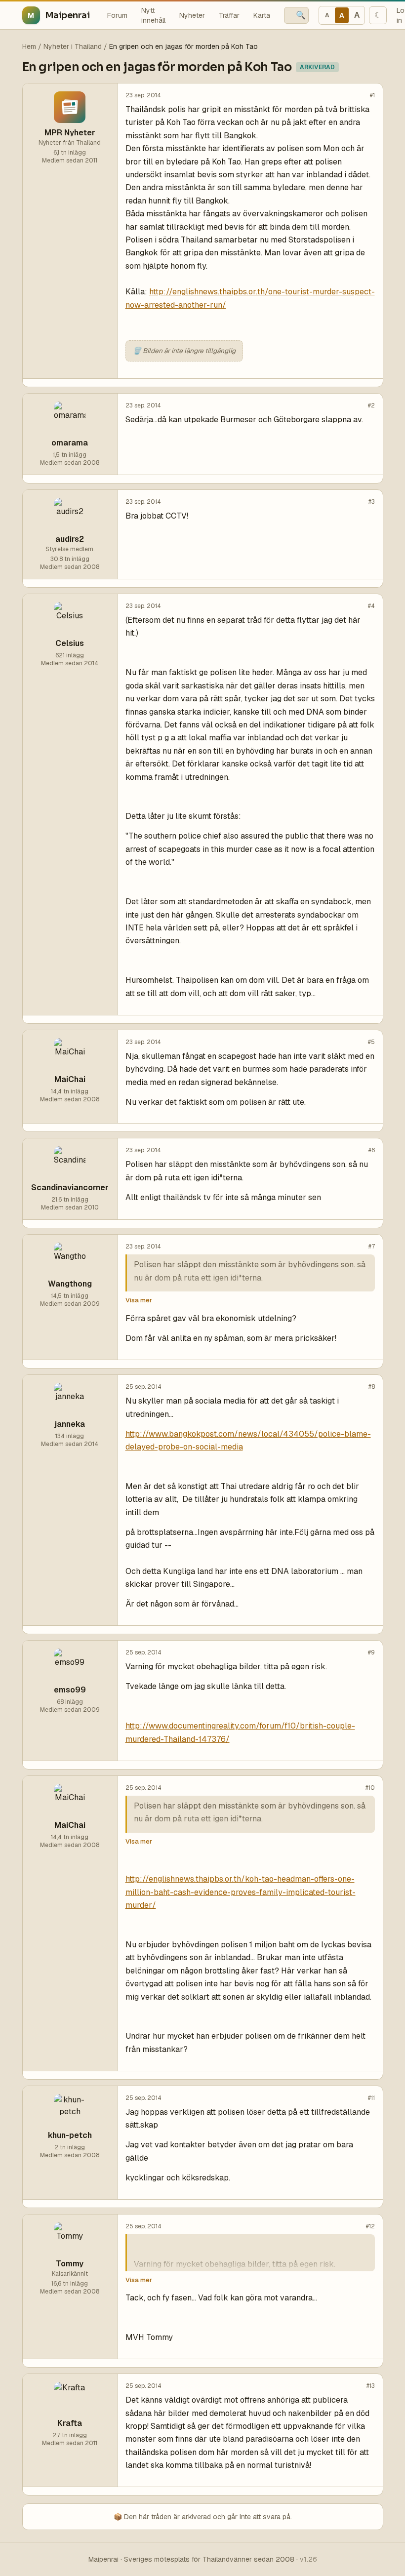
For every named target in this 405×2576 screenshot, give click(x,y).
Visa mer (139, 1300)
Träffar (229, 15)
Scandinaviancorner (70, 1187)
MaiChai (70, 1079)
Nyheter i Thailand (73, 46)
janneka (70, 1424)
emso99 (70, 1690)
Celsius (70, 643)
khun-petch (70, 2135)
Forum (117, 15)
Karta (262, 15)
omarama (70, 443)
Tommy (70, 2264)
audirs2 (70, 539)
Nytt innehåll (153, 15)
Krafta (70, 2423)
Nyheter (192, 15)
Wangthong (70, 1284)
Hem (29, 46)
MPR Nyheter (70, 133)
